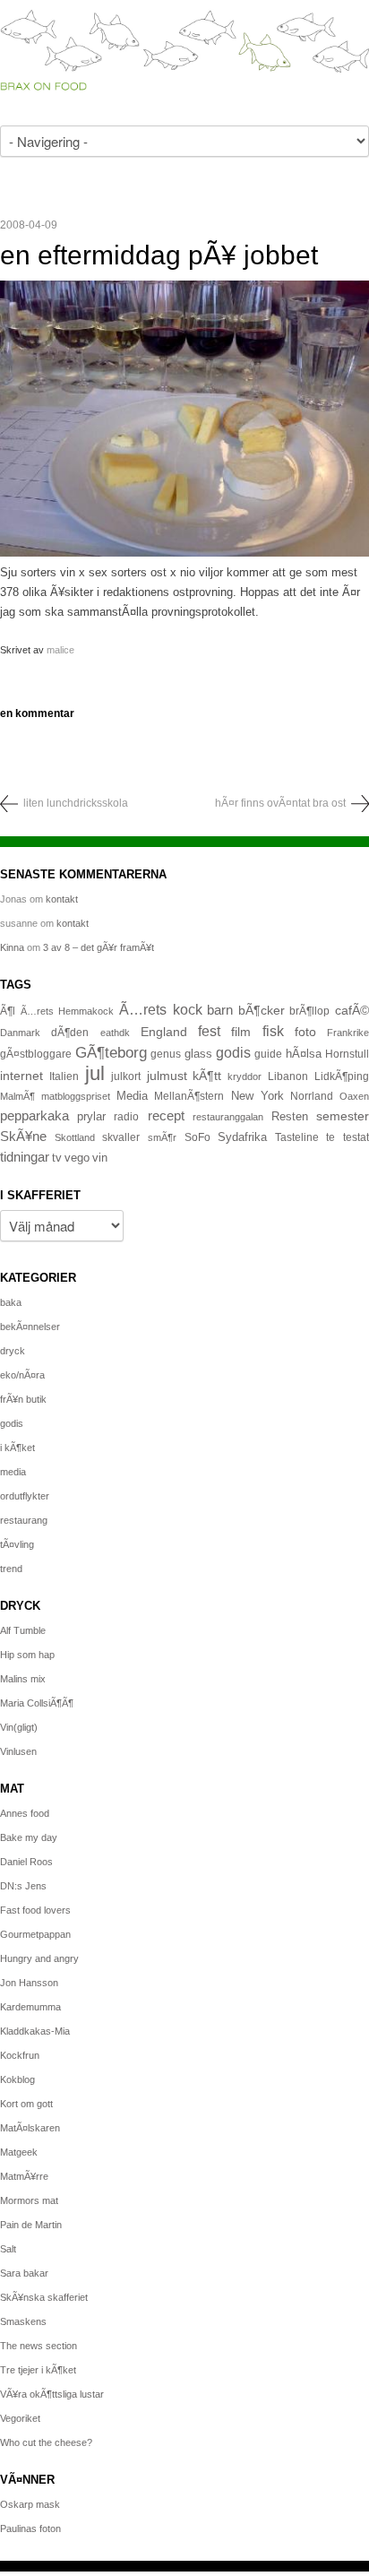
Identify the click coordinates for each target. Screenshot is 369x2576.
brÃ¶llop (309, 1011)
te (330, 1137)
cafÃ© (352, 1010)
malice (60, 650)
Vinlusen (18, 1751)
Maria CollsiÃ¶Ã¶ (37, 1703)
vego (77, 1158)
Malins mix (23, 1679)
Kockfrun (20, 2055)
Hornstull (347, 1054)
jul (95, 1073)
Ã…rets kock (161, 1009)
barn (220, 1010)
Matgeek (19, 2152)
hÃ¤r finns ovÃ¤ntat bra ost (280, 803)
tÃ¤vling (17, 1544)
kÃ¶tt (207, 1076)
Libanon (288, 1076)
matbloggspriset (76, 1096)
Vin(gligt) (19, 1727)
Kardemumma (30, 2007)
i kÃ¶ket (17, 1448)
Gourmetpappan (35, 1934)
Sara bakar (24, 2273)
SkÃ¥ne (23, 1136)
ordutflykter (25, 1496)
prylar (91, 1117)
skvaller (121, 1137)
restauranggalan (228, 1117)
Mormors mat (29, 2200)
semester (343, 1116)
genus (166, 1054)
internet (21, 1076)
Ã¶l (8, 1011)
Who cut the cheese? (46, 2442)
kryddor (245, 1076)
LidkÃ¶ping (342, 1076)
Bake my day (29, 1837)
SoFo (197, 1137)
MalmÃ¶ (17, 1096)
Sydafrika (242, 1137)
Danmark (20, 1033)
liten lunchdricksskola (76, 803)
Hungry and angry (39, 1958)
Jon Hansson (29, 1983)
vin (100, 1158)
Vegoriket (20, 2418)
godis (233, 1052)
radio (126, 1117)
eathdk (115, 1033)
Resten (290, 1116)
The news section (39, 2346)
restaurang (24, 1520)
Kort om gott (26, 2104)
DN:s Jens (23, 1886)
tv (57, 1158)
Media (132, 1096)
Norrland (312, 1096)
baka (11, 1302)
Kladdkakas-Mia (35, 2031)
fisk (273, 1031)
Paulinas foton (30, 2528)
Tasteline (297, 1137)
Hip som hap (27, 1655)
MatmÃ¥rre (24, 2176)
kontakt (62, 899)
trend (11, 1569)
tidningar (25, 1157)
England (164, 1032)
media (13, 1472)
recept (166, 1116)
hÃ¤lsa (304, 1054)
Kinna (12, 947)
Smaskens (23, 2321)
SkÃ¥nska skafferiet (44, 2297)
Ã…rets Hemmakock (68, 1011)
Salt (8, 2249)
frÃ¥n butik (23, 1399)
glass (198, 1054)
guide (268, 1054)
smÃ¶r (162, 1137)
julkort (126, 1076)
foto (305, 1032)
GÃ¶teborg (111, 1053)
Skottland (75, 1137)
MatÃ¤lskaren (30, 2128)
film (241, 1032)
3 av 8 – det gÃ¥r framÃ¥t (99, 947)
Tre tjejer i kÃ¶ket (38, 2370)
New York (257, 1096)
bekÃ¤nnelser (30, 1327)
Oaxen (354, 1096)
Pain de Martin (31, 2225)
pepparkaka (34, 1116)
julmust (167, 1076)
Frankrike (348, 1033)
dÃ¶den (70, 1032)
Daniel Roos (26, 1862)
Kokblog (17, 2079)
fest (209, 1031)
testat (356, 1137)
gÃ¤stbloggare (36, 1054)
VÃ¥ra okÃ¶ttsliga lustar (52, 2394)
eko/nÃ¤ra (22, 1375)
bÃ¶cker (262, 1010)
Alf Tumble (23, 1630)
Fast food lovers (35, 1910)
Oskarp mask (30, 2504)
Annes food (25, 1813)
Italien (64, 1076)
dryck (13, 1351)
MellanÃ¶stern (189, 1096)
